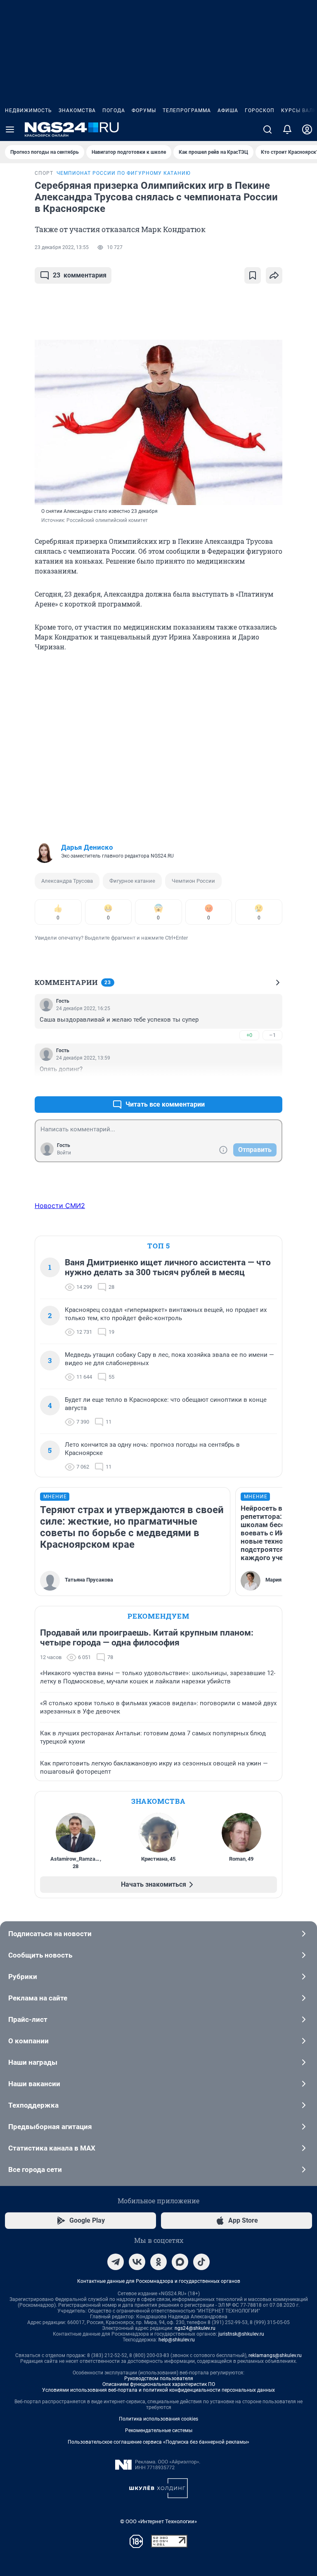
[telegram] (116, 2262)
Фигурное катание (132, 881)
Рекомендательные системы (159, 2430)
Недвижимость (28, 110)
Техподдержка (33, 2105)
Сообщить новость (40, 1955)
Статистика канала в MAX (52, 2148)
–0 (272, 1085)
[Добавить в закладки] (253, 275)
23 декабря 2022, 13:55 (62, 247)
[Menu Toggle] (10, 129)
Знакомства (77, 110)
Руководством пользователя (159, 2379)
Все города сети (35, 2169)
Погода (114, 110)
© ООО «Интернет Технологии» (158, 2521)
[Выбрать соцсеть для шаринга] (274, 275)
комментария (80, 275)
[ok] (158, 2262)
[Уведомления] (287, 129)
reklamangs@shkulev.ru (275, 2355)
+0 (249, 1035)
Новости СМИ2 (60, 1206)
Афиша (228, 110)
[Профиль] (307, 129)
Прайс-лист (28, 2019)
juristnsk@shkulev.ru (241, 2334)
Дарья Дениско (87, 847)
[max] (180, 2262)
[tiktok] (201, 2262)
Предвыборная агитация (50, 2127)
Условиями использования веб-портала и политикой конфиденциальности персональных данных (158, 2390)
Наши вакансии (34, 2084)
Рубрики (23, 1977)
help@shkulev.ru (177, 2340)
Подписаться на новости (50, 1934)
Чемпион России (193, 881)
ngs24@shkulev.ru (195, 2328)
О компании (28, 2041)
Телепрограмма (187, 110)
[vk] (137, 2262)
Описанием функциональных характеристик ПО (159, 2384)
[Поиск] (267, 129)
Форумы (144, 110)
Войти (64, 1153)
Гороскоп (260, 110)
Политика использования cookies (158, 2419)
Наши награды (33, 2062)
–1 (272, 1035)
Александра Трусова (67, 881)
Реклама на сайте (38, 1998)
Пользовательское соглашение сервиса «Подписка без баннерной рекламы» (158, 2442)
